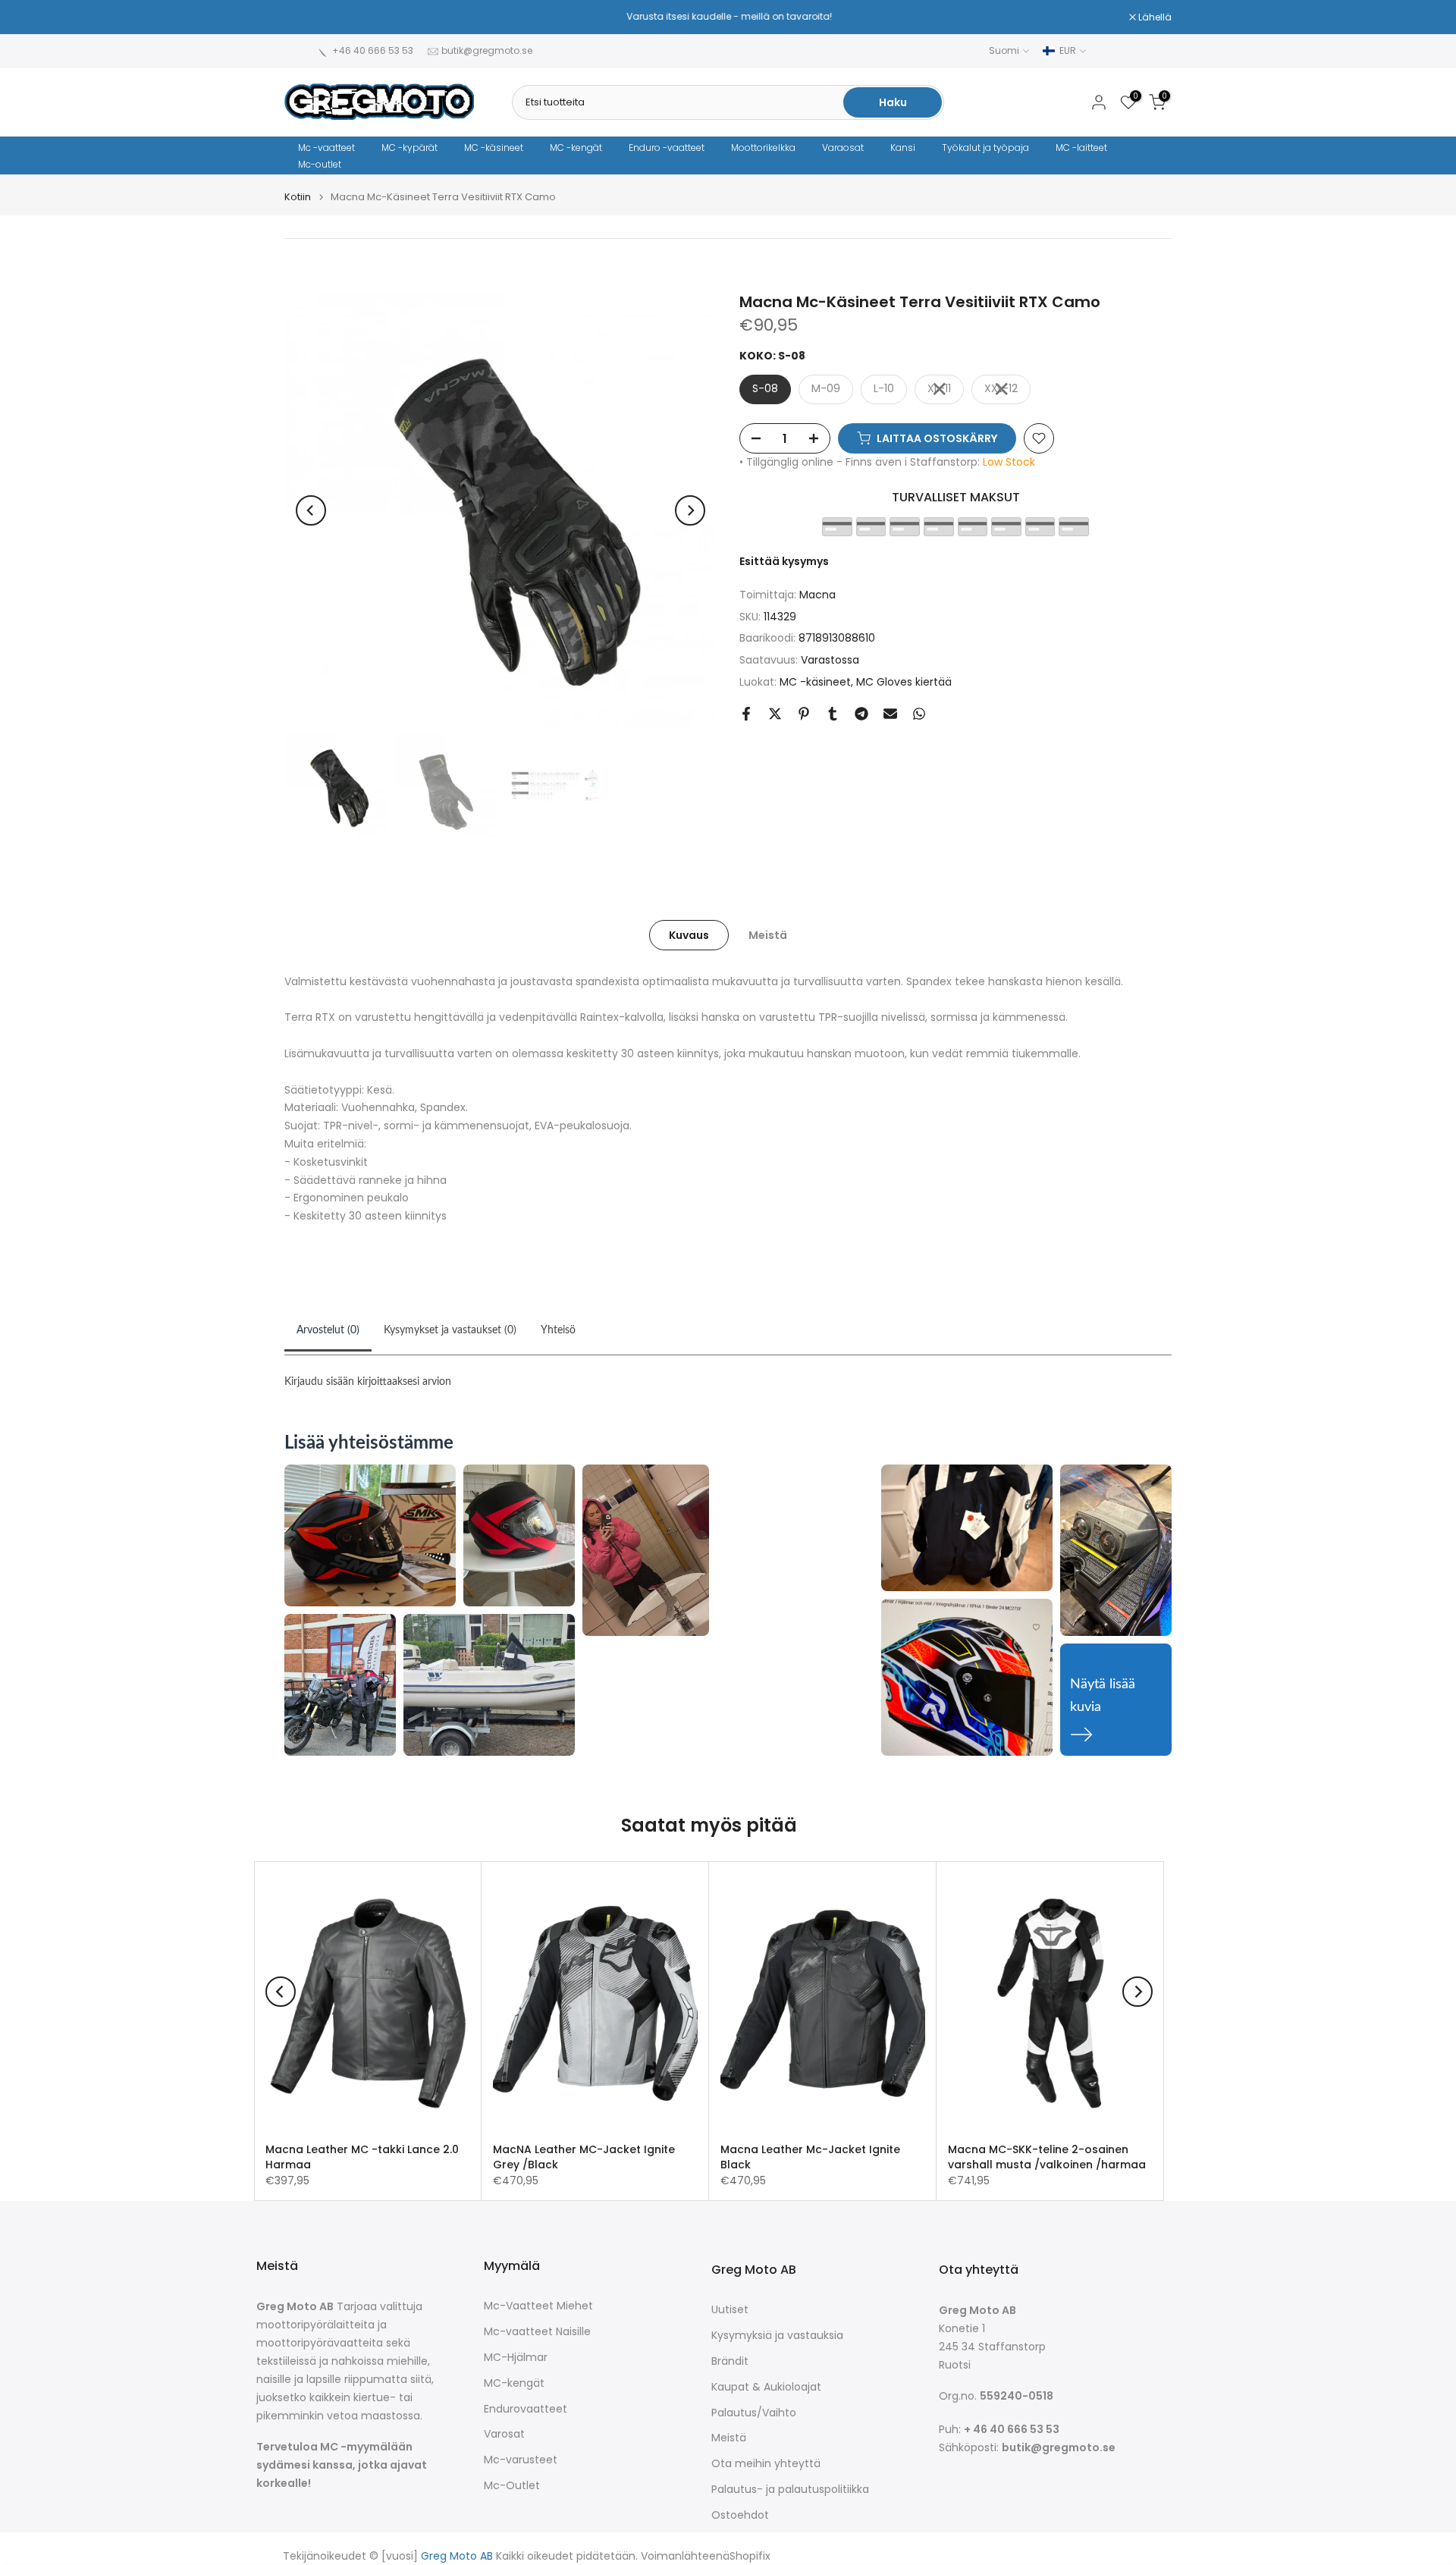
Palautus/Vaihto (754, 2413)
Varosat (504, 2434)
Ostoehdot (740, 2515)
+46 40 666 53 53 (373, 50)
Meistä (768, 934)
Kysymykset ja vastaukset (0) (450, 1330)
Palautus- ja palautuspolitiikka (790, 2490)
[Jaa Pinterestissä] (804, 714)
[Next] (690, 510)
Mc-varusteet (521, 2460)
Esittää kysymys (784, 561)
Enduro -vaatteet (667, 148)
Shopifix (750, 2556)
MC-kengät (514, 2383)
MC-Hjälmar (516, 2358)
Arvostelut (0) (328, 1330)
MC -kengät (576, 148)
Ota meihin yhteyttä (766, 2464)
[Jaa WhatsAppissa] (919, 714)
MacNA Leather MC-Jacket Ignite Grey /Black (584, 2157)
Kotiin (298, 197)
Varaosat (843, 148)
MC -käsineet (494, 148)
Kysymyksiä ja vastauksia (777, 2336)
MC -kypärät (409, 148)
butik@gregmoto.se (487, 50)
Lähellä (309, 17)
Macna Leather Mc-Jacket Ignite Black (810, 2157)
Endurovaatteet (526, 2409)
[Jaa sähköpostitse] (890, 714)
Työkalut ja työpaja (985, 148)
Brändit (730, 2361)
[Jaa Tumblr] (833, 714)
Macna (817, 595)
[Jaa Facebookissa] (746, 714)
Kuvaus (689, 934)
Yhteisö (558, 1330)
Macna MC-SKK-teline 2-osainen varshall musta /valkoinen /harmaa (1047, 2157)
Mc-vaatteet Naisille (537, 2332)
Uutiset (730, 2310)
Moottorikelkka (763, 148)
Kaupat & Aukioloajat (766, 2387)
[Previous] (311, 510)
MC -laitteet (1081, 148)
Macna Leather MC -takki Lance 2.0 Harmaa (362, 2157)
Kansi (903, 148)
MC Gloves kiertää (904, 682)
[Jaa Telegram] (861, 714)
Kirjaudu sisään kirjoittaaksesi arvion (368, 1382)
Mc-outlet (320, 164)
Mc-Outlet (512, 2486)
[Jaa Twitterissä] (775, 714)
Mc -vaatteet (326, 148)
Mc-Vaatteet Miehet (538, 2306)
